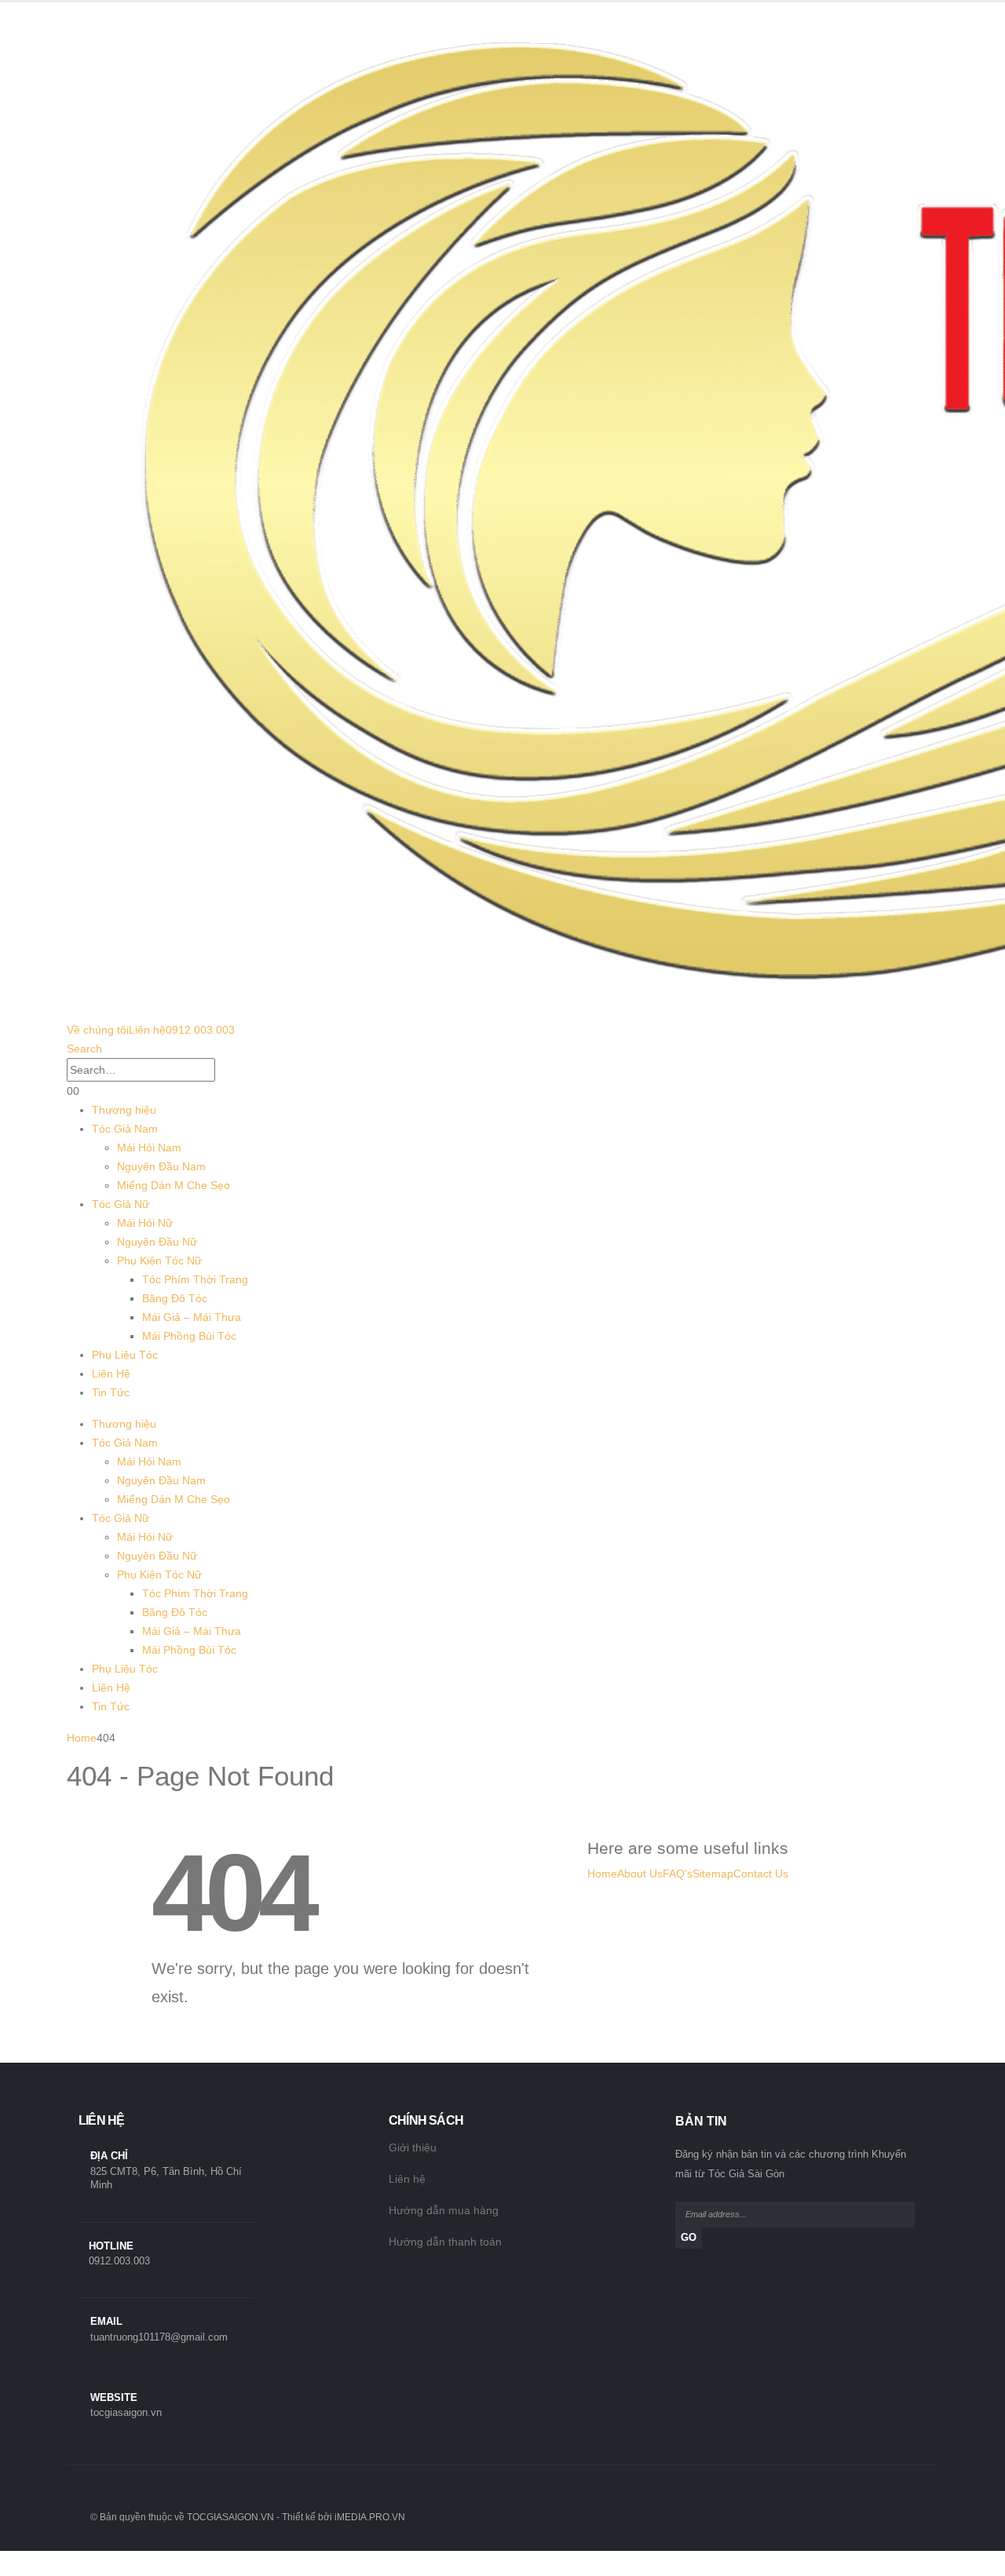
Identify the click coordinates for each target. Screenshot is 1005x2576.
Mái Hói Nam (149, 1148)
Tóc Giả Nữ (121, 1204)
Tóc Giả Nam (125, 1129)
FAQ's (678, 1874)
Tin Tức (111, 1392)
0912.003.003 (200, 1030)
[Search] (224, 1071)
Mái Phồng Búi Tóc (189, 1336)
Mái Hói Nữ (145, 1223)
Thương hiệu (124, 1110)
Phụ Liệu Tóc (125, 1355)
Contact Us (761, 1874)
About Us (640, 1874)
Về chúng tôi (98, 1030)
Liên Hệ (111, 1374)
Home (602, 1874)
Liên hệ (147, 1030)
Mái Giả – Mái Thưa (192, 1317)
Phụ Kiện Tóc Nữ (159, 1261)
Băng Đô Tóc (175, 1298)
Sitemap (713, 1874)
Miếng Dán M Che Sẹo (174, 1185)
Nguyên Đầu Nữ (157, 1242)
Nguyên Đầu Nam (161, 1166)
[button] (84, 1049)
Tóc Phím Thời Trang (195, 1279)
